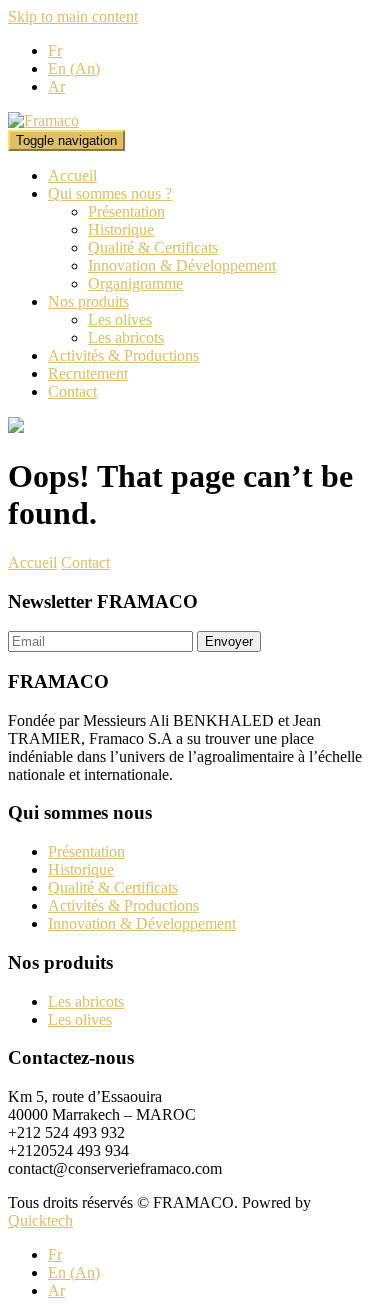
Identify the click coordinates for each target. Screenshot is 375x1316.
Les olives (120, 319)
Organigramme (135, 283)
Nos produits (88, 301)
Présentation (126, 211)
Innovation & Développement (182, 265)
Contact (72, 391)
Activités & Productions (123, 355)
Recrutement (88, 373)
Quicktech (40, 1220)
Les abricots (126, 337)
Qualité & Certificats (153, 247)
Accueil (72, 175)
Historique (121, 229)
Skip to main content (73, 16)
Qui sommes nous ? (110, 193)
